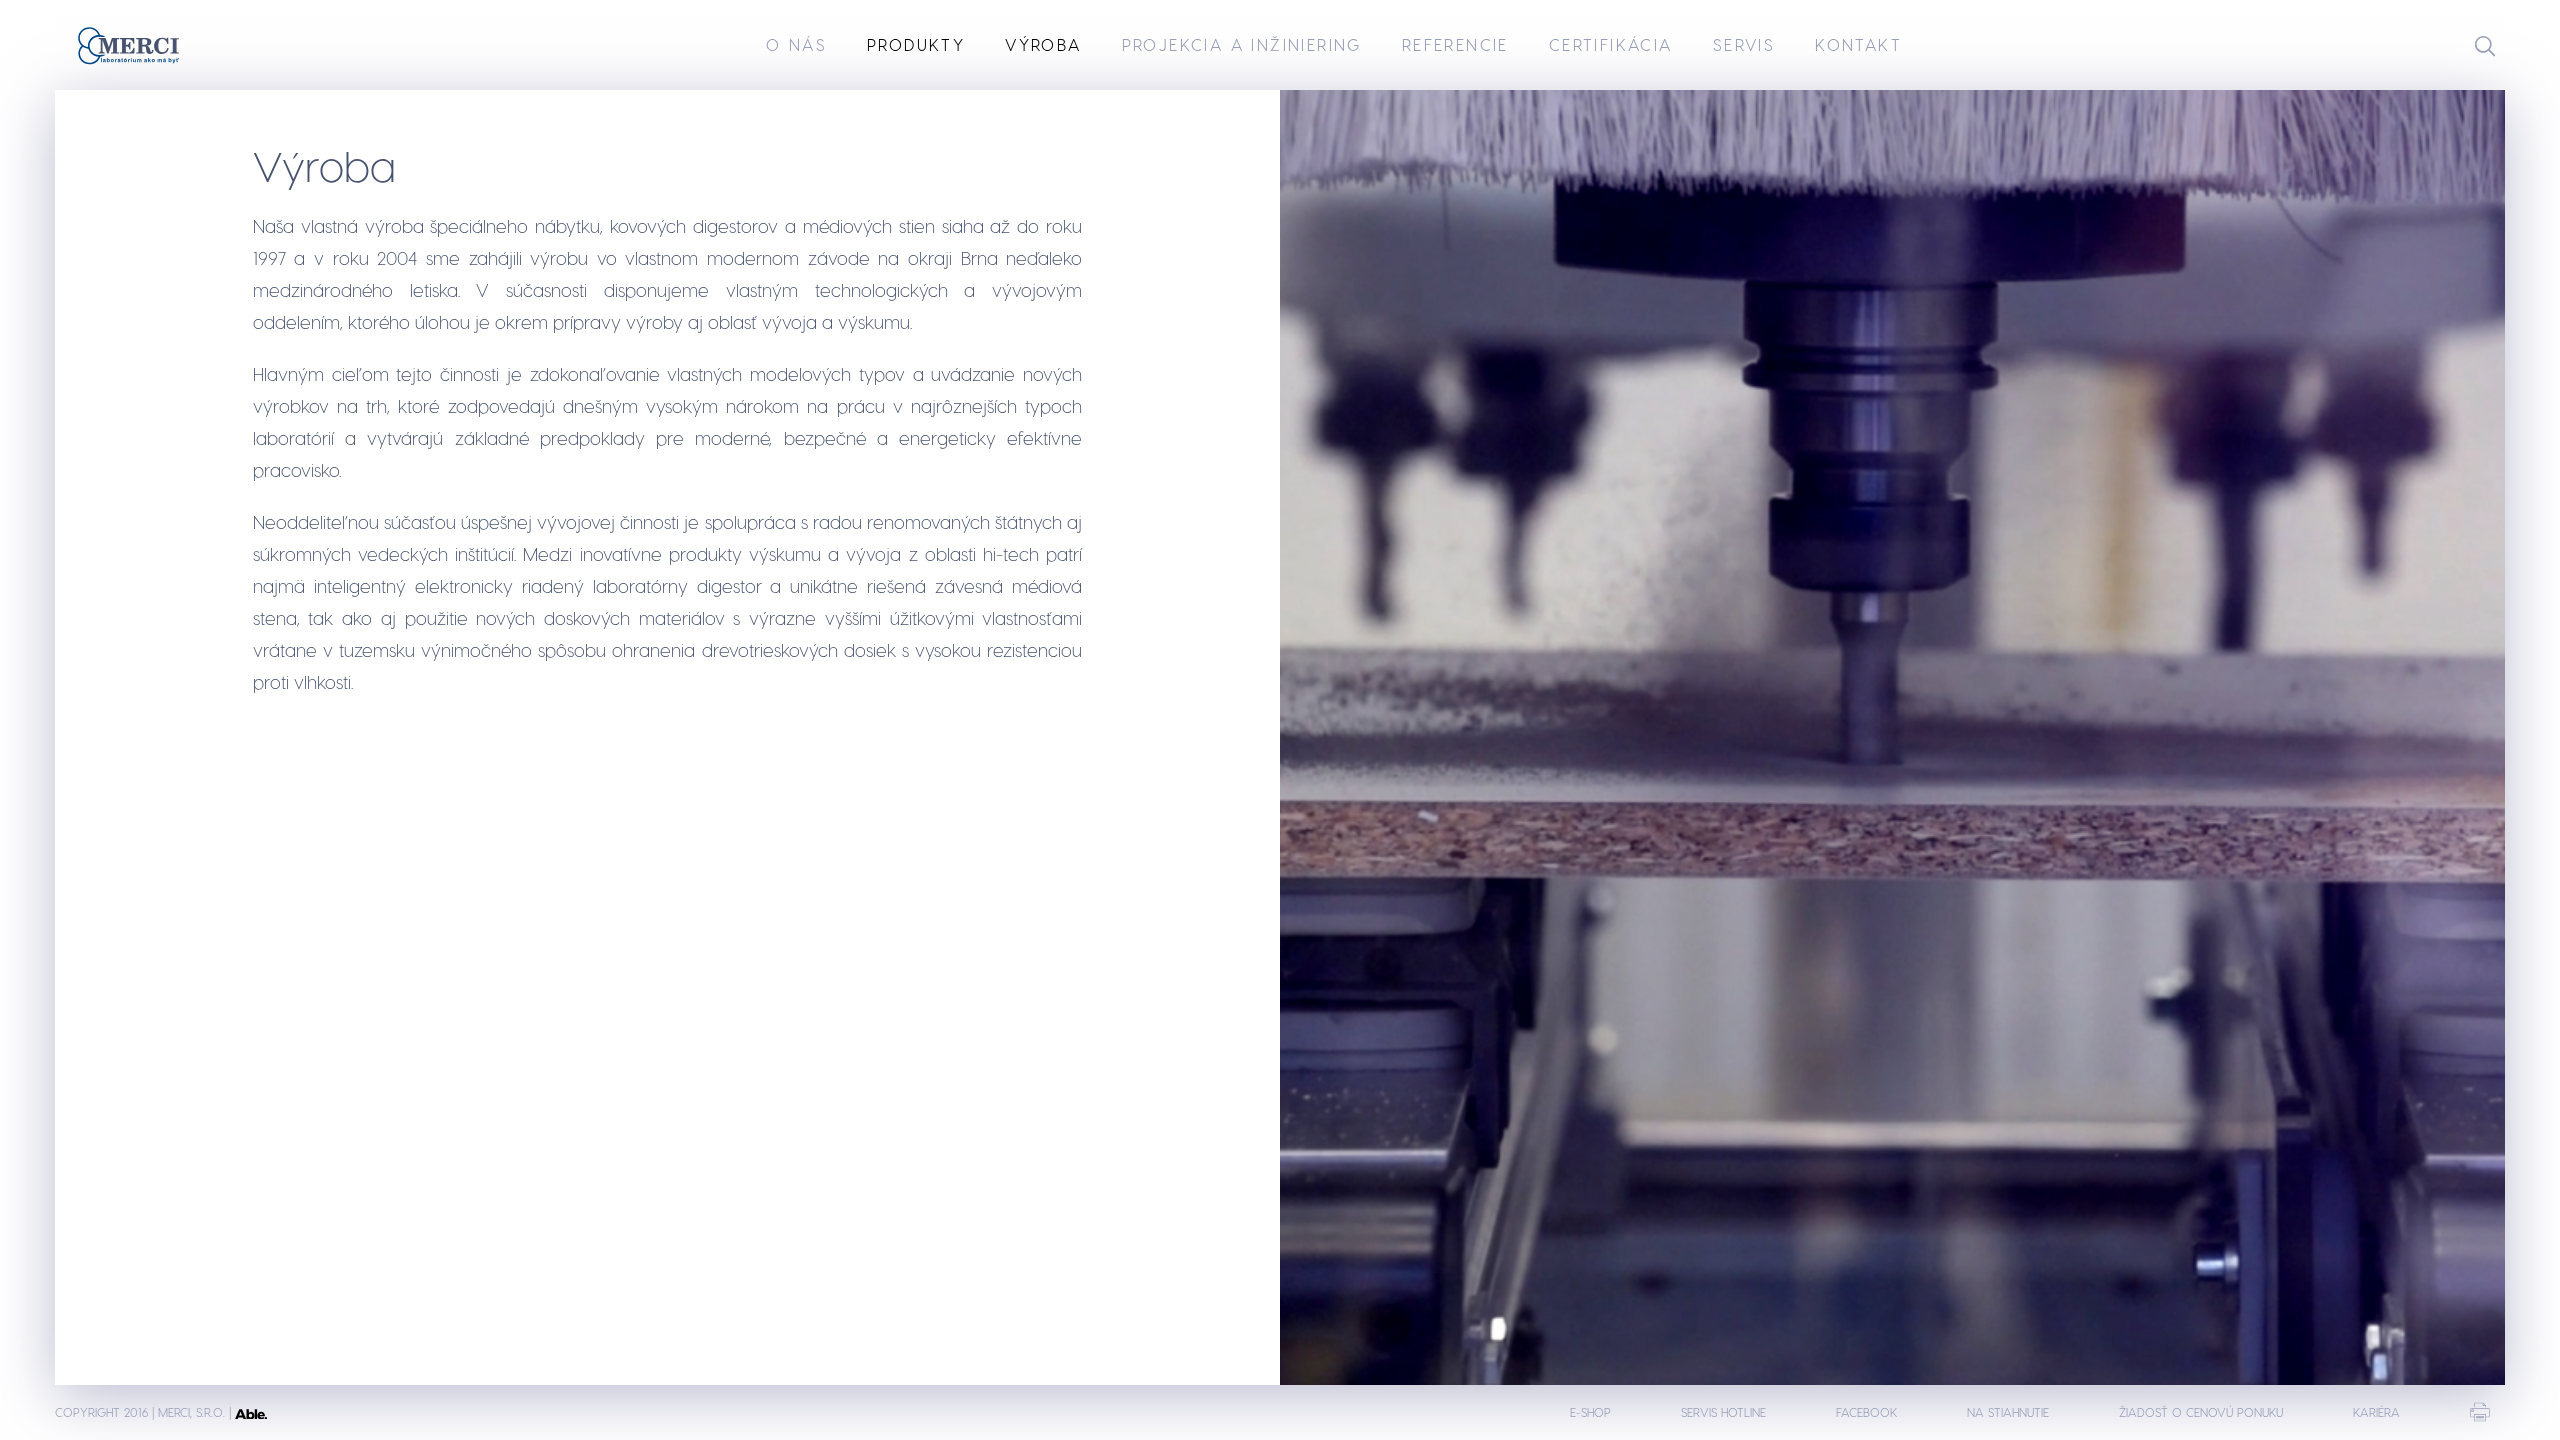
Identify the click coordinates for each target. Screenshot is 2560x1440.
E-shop (1590, 1412)
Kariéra (2376, 1412)
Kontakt (1858, 44)
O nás (796, 44)
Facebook (1866, 1412)
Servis (1744, 44)
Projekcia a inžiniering (1242, 44)
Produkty (916, 44)
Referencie (1455, 44)
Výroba (1043, 44)
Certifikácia (1611, 44)
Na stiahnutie (2008, 1412)
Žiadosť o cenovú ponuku (2201, 1412)
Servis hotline (1723, 1412)
